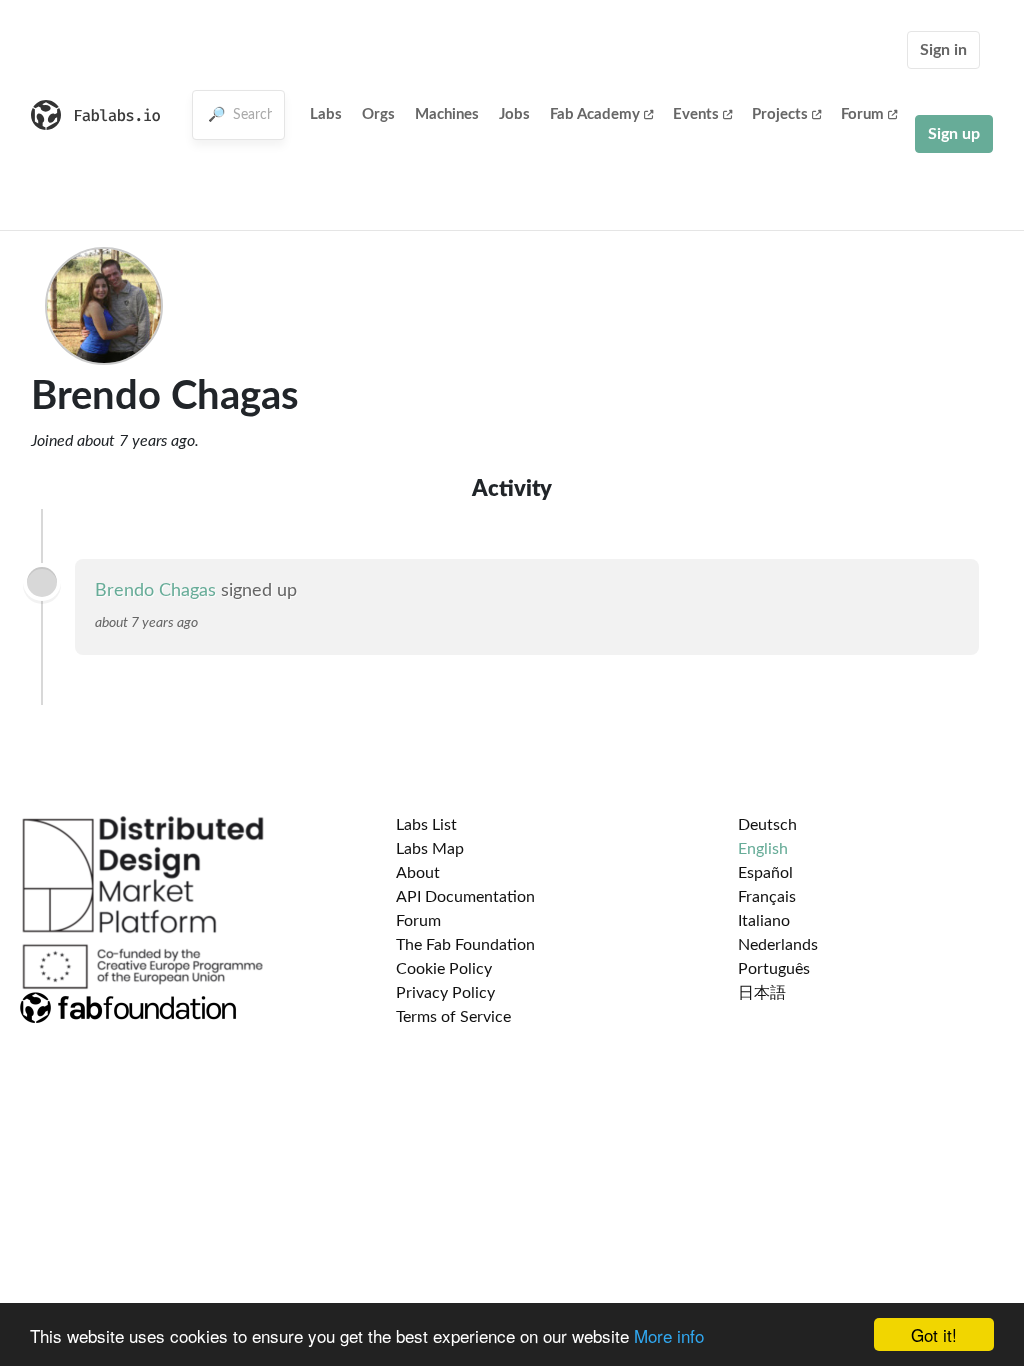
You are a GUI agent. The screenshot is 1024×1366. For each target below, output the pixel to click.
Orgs (378, 114)
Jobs (514, 114)
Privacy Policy (445, 993)
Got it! (934, 1334)
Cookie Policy (444, 969)
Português (774, 969)
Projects (780, 114)
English (763, 849)
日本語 (762, 993)
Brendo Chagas (155, 591)
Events (696, 114)
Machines (447, 114)
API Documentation (465, 897)
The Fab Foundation (465, 945)
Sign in (943, 50)
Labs (326, 114)
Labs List (426, 825)
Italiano (764, 921)
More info (669, 1335)
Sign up (954, 134)
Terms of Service (453, 1017)
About (418, 873)
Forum (862, 114)
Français (767, 897)
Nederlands (778, 945)
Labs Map (430, 849)
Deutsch (767, 825)
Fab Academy (595, 114)
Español (765, 873)
